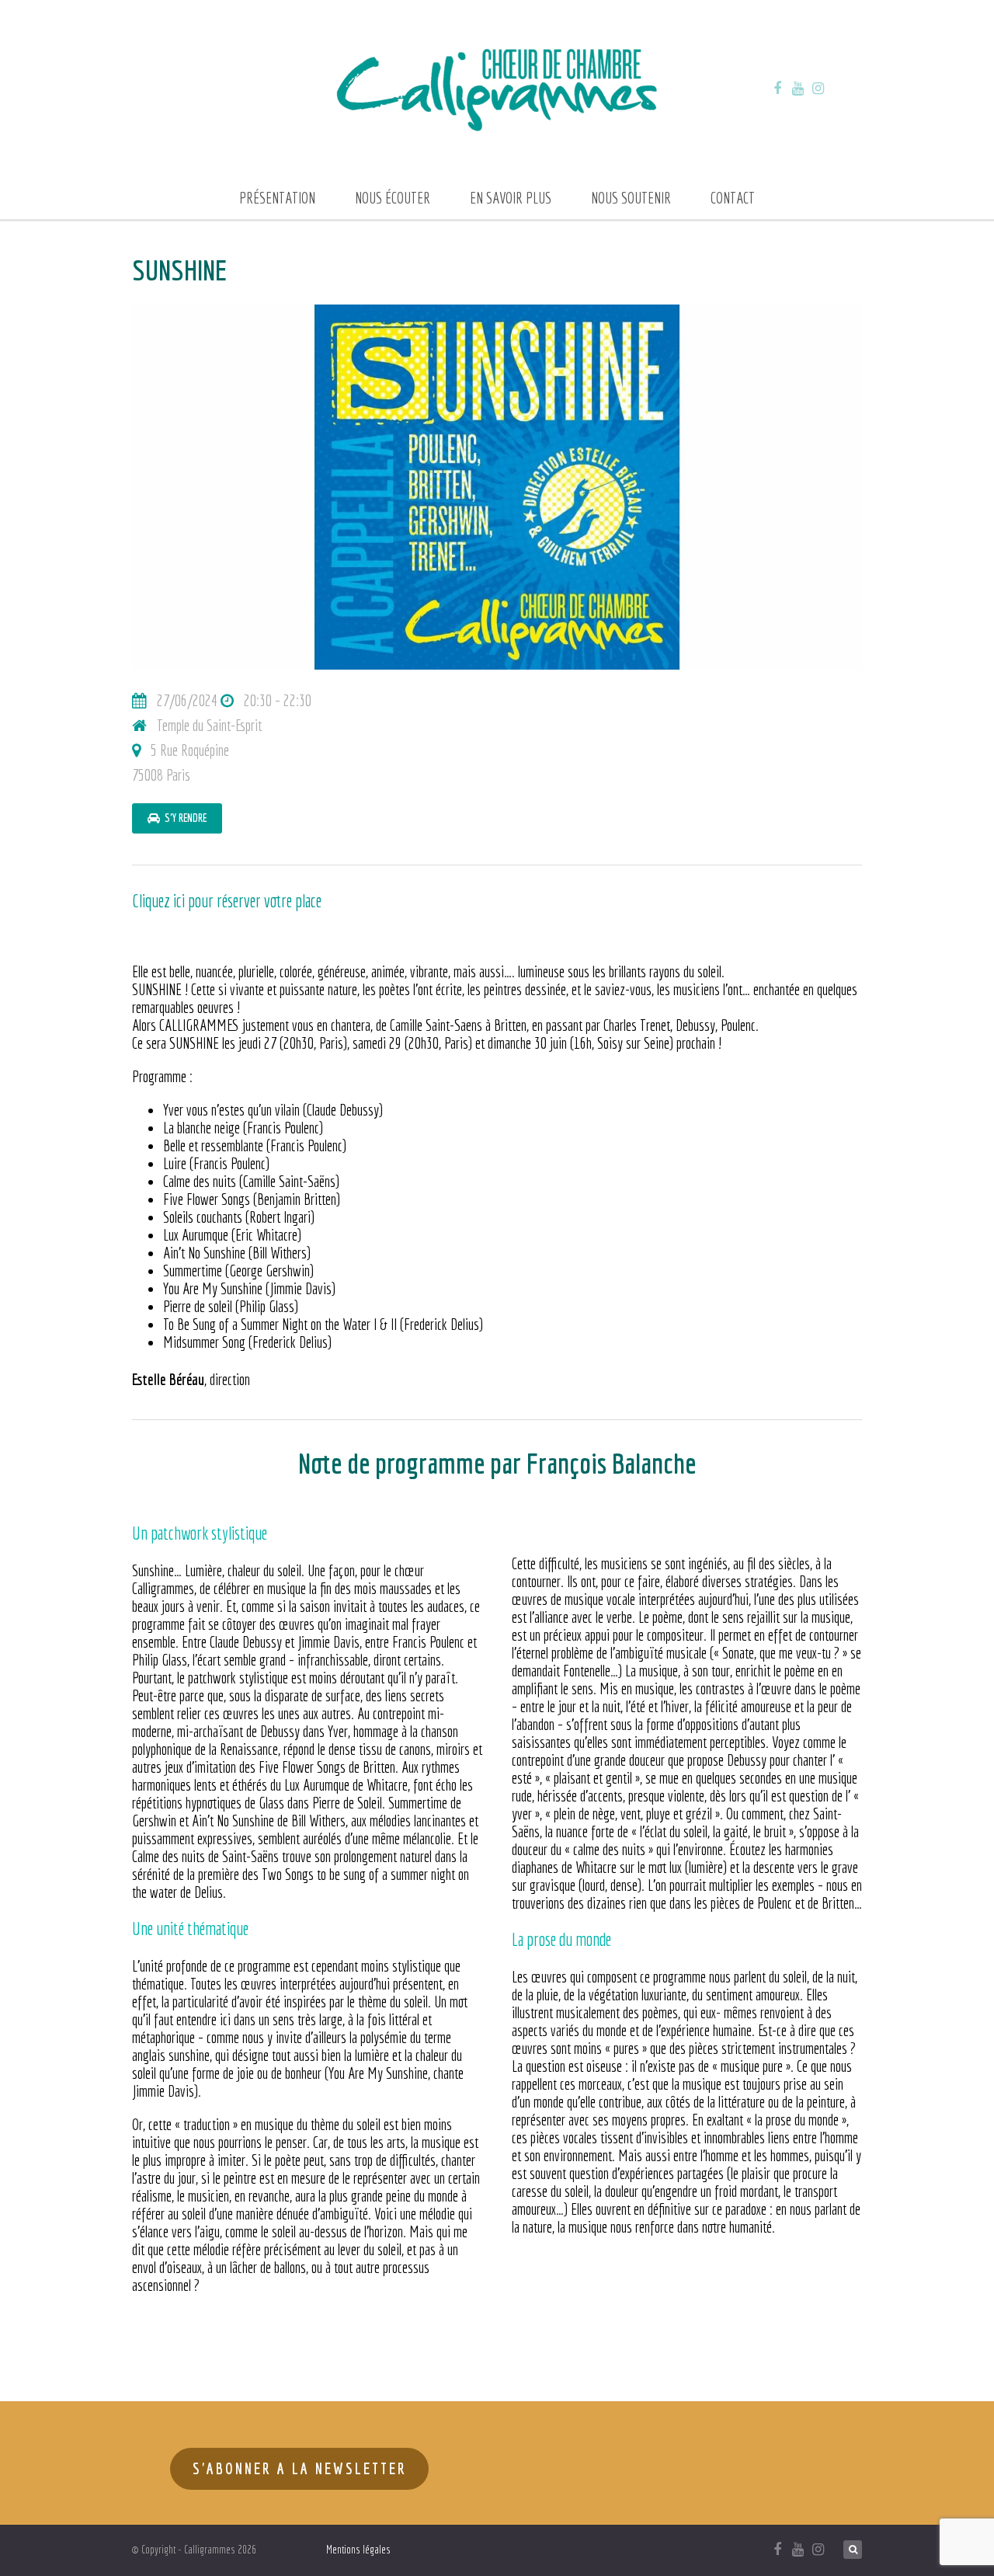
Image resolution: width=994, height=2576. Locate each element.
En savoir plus (511, 198)
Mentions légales (358, 2550)
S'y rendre (183, 818)
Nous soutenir (631, 198)
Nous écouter (393, 198)
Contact (733, 198)
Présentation (277, 198)
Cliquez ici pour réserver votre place (227, 901)
